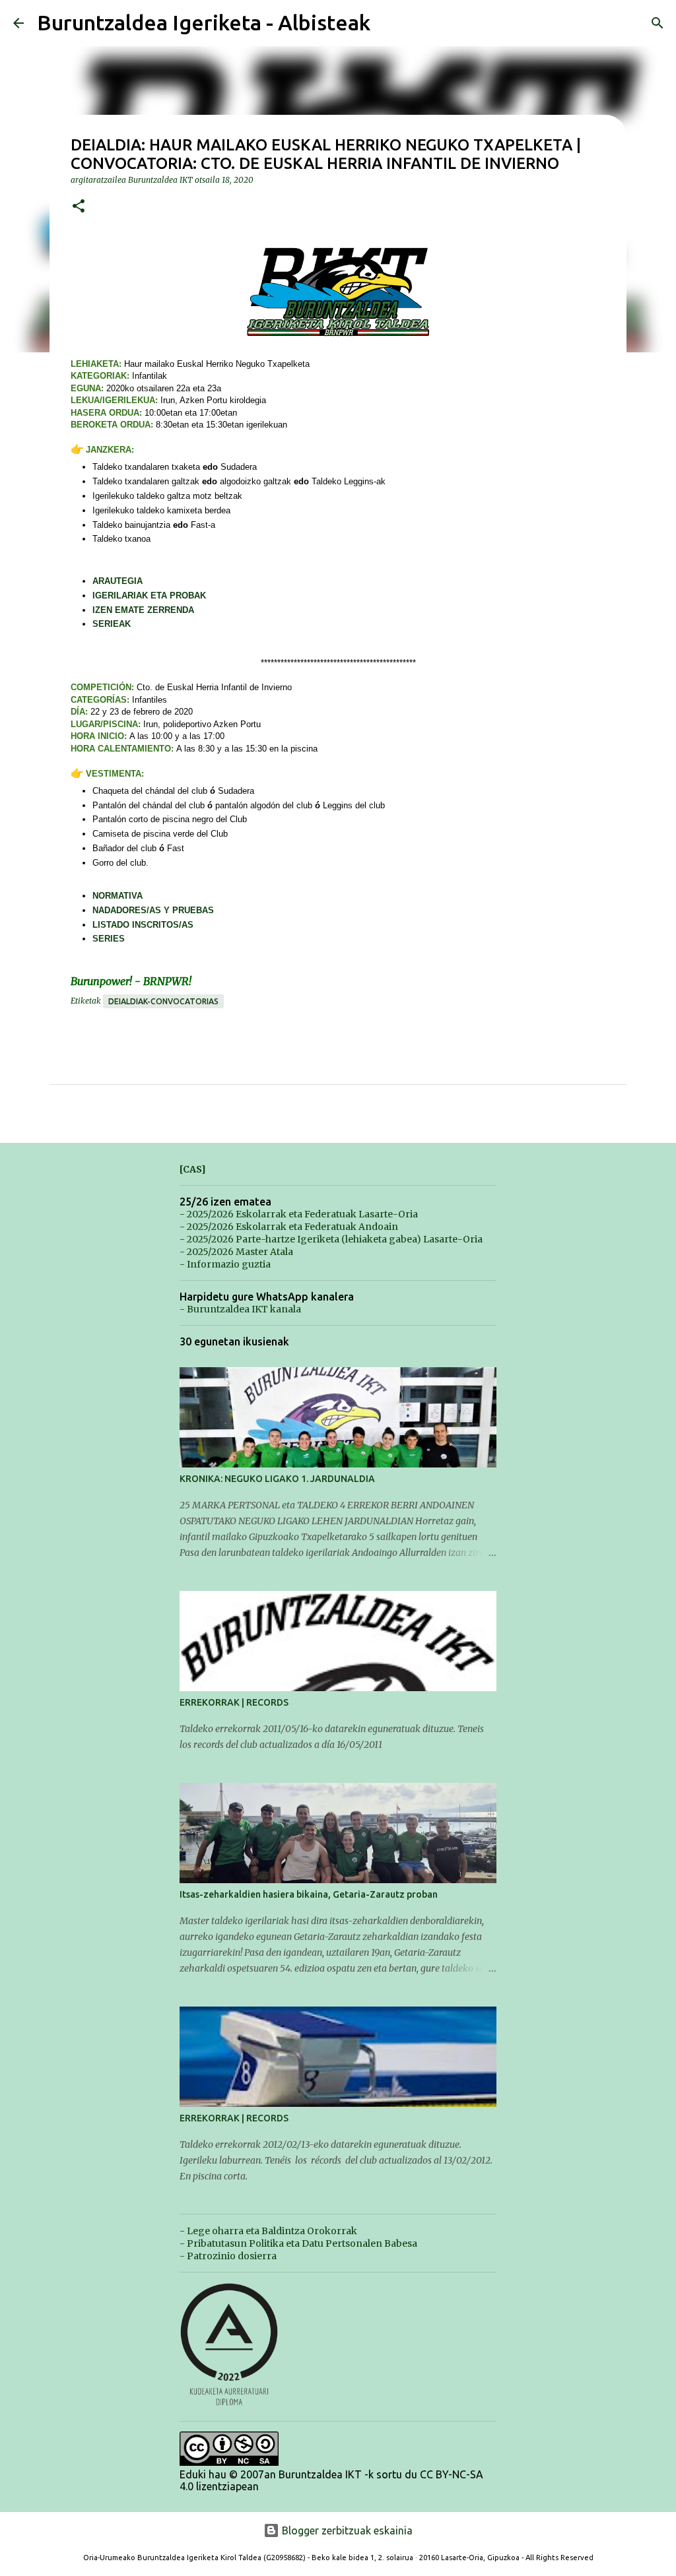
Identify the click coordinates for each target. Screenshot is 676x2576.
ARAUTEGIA (118, 581)
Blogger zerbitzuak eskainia (346, 2530)
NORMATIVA (118, 896)
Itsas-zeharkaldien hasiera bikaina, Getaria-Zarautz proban (309, 1894)
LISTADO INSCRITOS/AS (143, 925)
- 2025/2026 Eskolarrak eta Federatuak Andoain (289, 1227)
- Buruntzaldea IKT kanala (240, 1309)
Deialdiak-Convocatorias (163, 1001)
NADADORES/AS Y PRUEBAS (153, 910)
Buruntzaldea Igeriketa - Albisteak (204, 22)
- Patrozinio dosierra (228, 2256)
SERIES (109, 939)
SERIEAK (112, 624)
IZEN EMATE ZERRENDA (143, 610)
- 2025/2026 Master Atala (236, 1252)
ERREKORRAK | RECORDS (234, 1702)
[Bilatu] (658, 23)
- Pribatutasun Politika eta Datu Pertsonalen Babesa (298, 2243)
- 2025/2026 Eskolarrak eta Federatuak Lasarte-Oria (299, 1214)
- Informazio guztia (225, 1264)
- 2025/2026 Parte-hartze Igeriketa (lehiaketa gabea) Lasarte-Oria (331, 1239)
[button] (79, 207)
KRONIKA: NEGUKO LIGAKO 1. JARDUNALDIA (277, 1479)
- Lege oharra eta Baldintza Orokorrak (268, 2231)
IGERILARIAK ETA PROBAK (149, 596)
